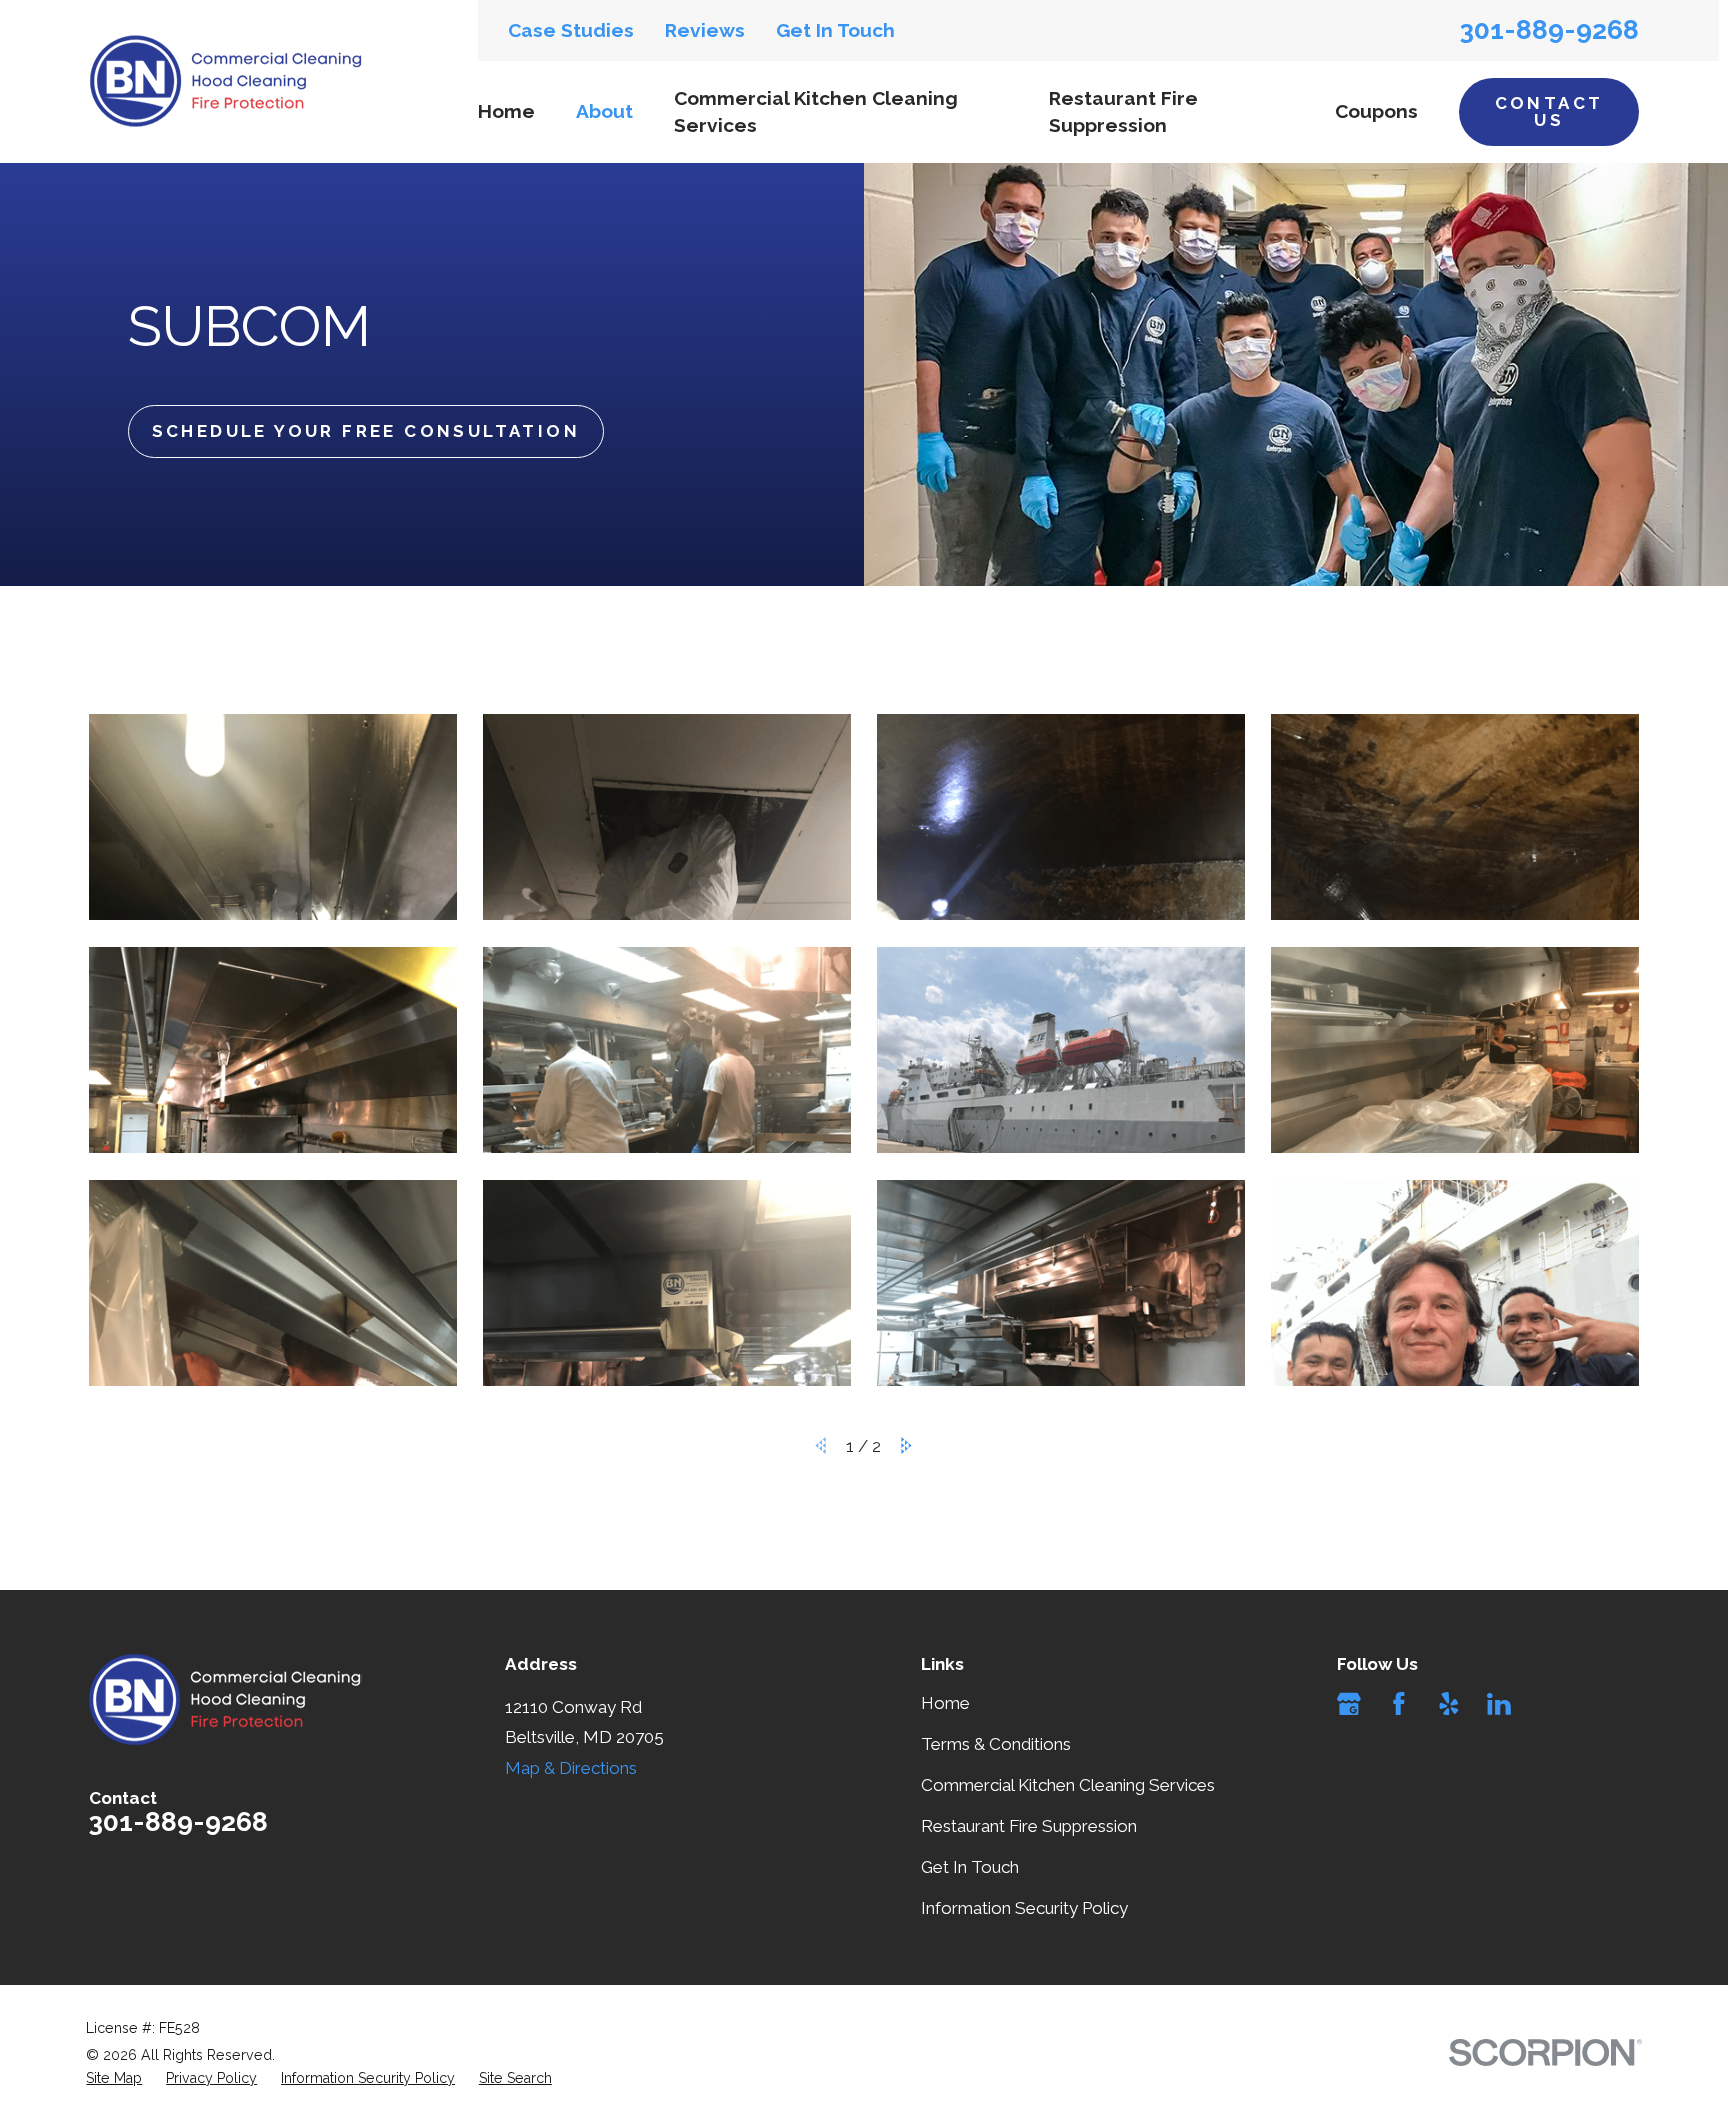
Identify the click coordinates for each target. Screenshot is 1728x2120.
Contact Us (1549, 111)
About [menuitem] (604, 111)
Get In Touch (835, 30)
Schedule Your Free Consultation (366, 431)
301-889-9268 (1549, 30)
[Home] (225, 81)
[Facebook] (1399, 1704)
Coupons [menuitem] (1376, 111)
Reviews (705, 30)
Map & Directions (571, 1768)
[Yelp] (1449, 1704)
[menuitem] (114, 2079)
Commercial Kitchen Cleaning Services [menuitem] (816, 111)
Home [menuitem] (506, 111)
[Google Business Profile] (1349, 1704)
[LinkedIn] (1499, 1704)
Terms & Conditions (996, 1744)
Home (945, 1703)
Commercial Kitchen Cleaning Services (1068, 1785)
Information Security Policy (1024, 1908)
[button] (273, 817)
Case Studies (571, 30)
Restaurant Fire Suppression (1029, 1826)
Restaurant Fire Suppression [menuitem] (1123, 111)
